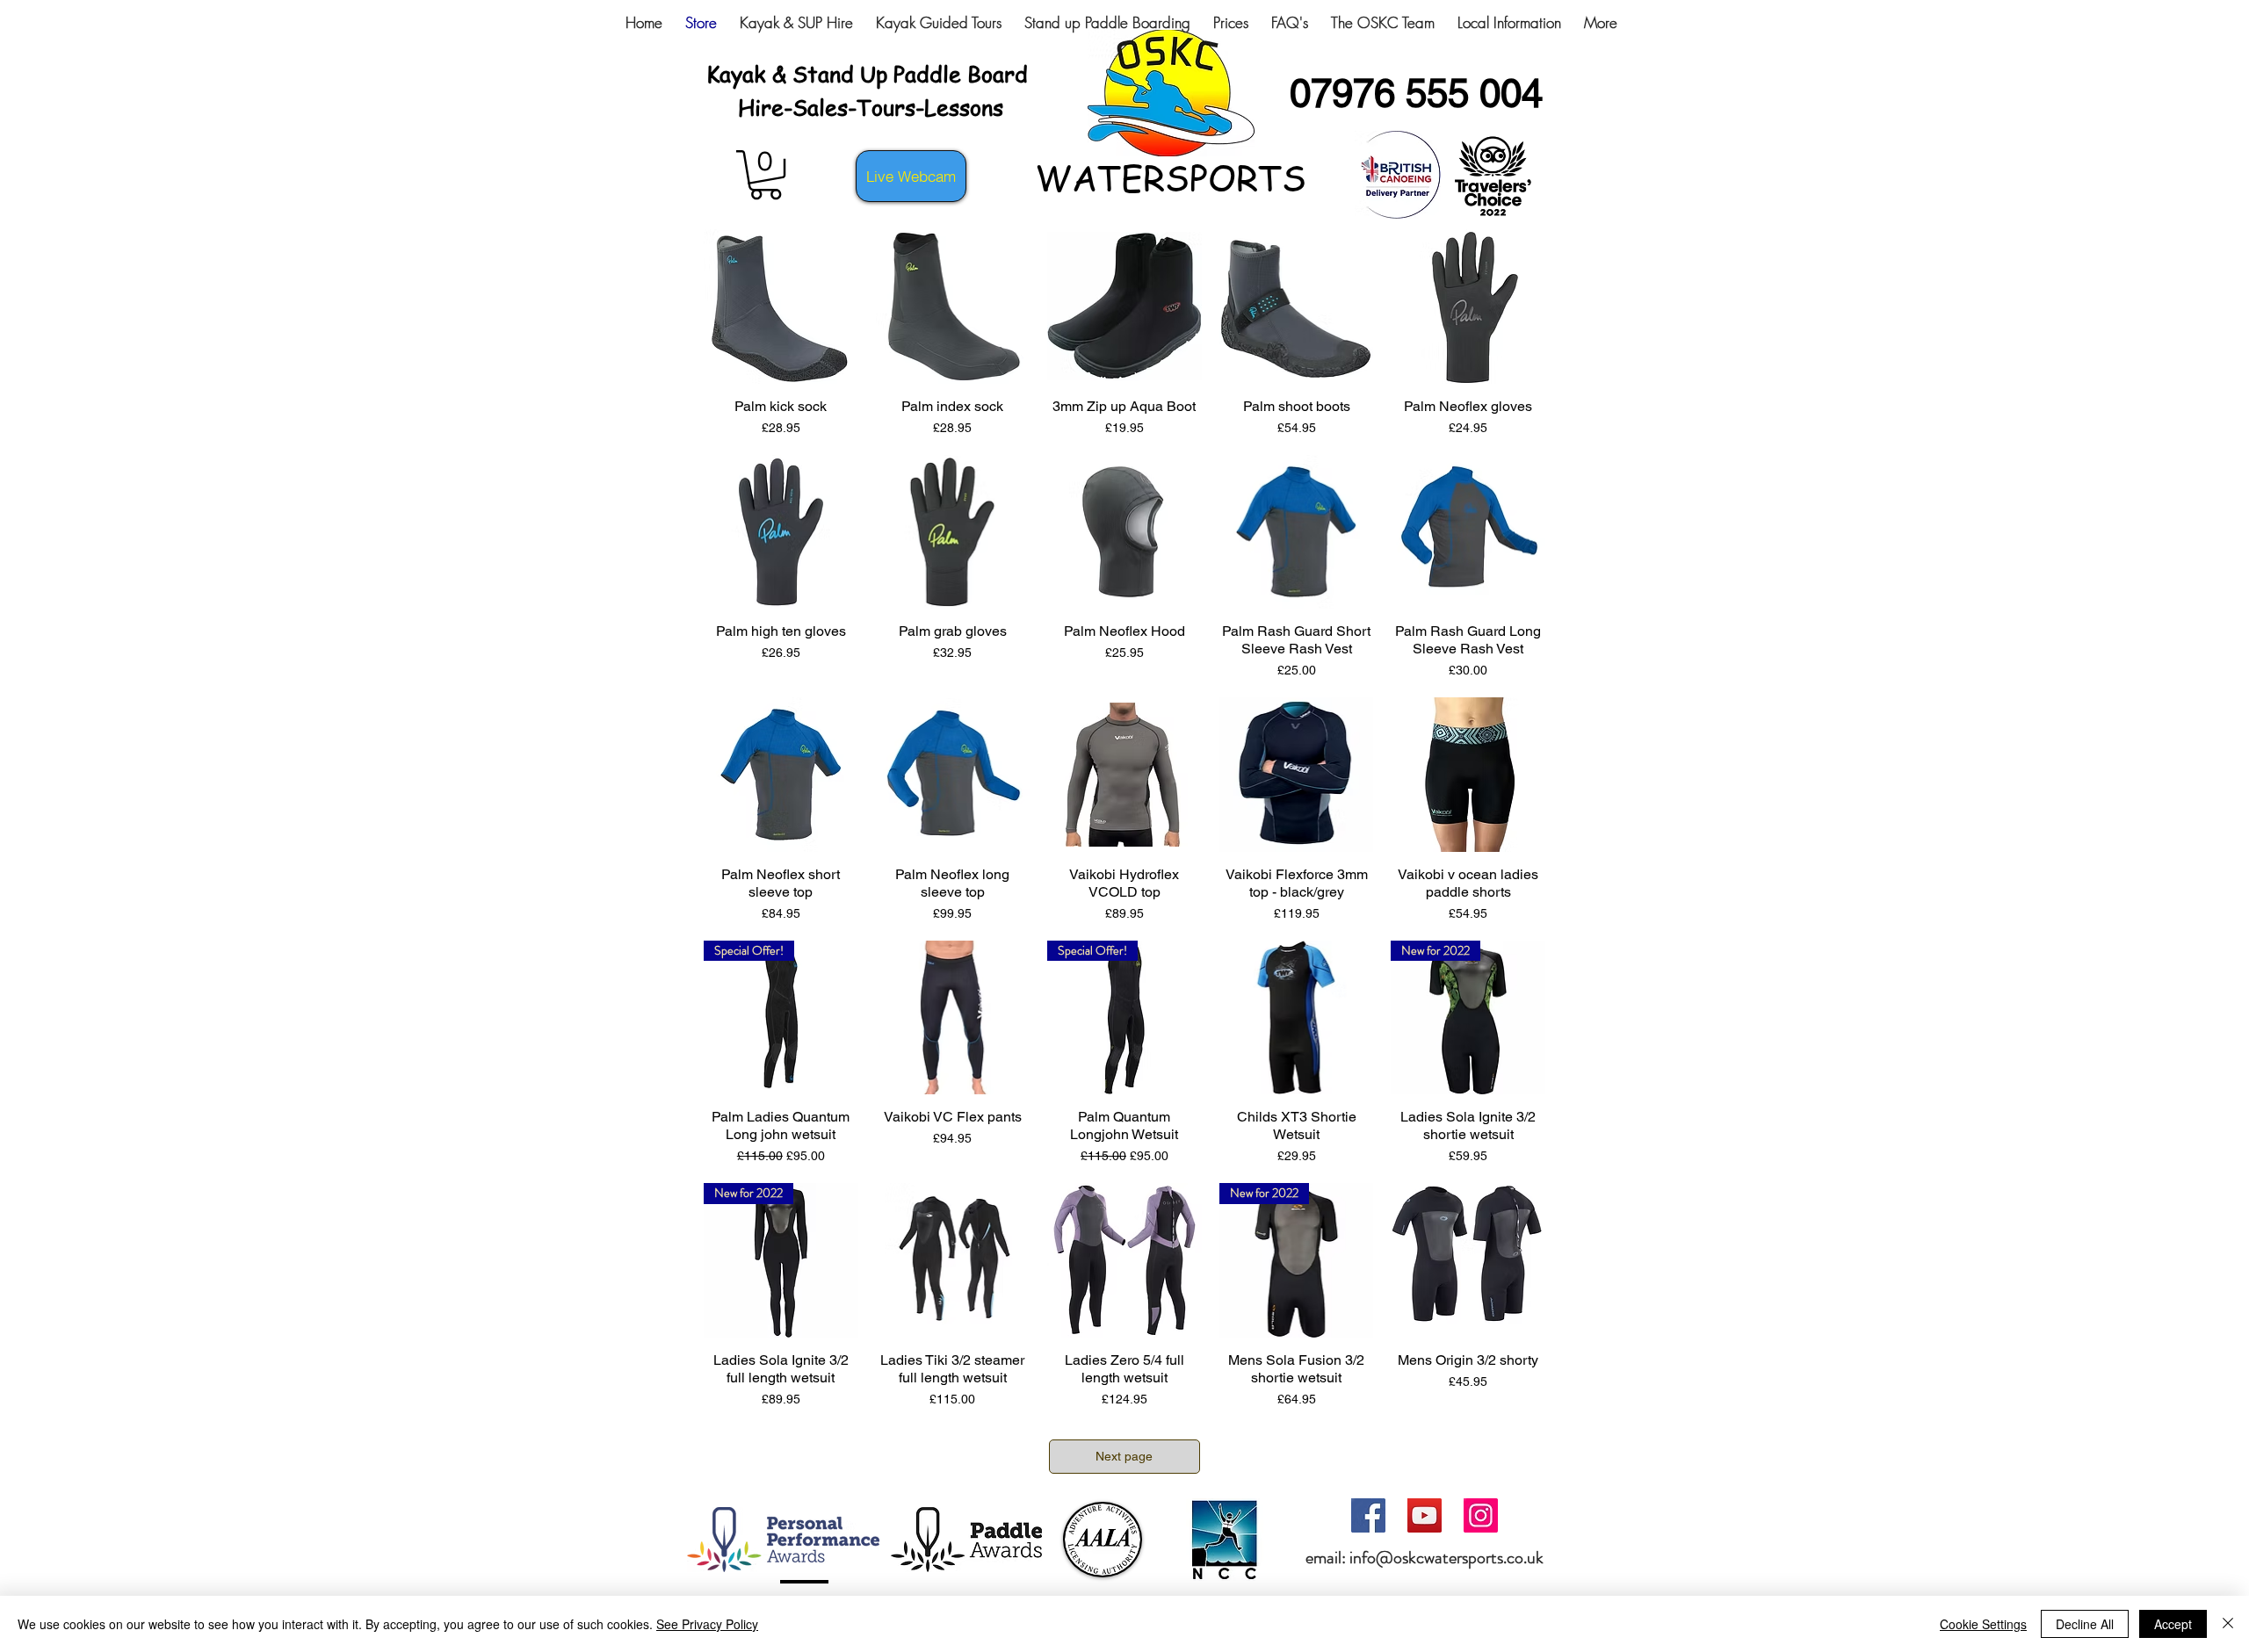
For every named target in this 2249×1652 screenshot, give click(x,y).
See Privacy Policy (707, 1624)
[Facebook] (1368, 1515)
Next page (1124, 1456)
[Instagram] (1481, 1515)
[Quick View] (781, 307)
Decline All (2085, 1624)
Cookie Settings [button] (1983, 1624)
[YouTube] (1425, 1515)
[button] (766, 175)
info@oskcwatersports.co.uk (1446, 1558)
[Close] (2228, 1624)
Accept (2173, 1624)
